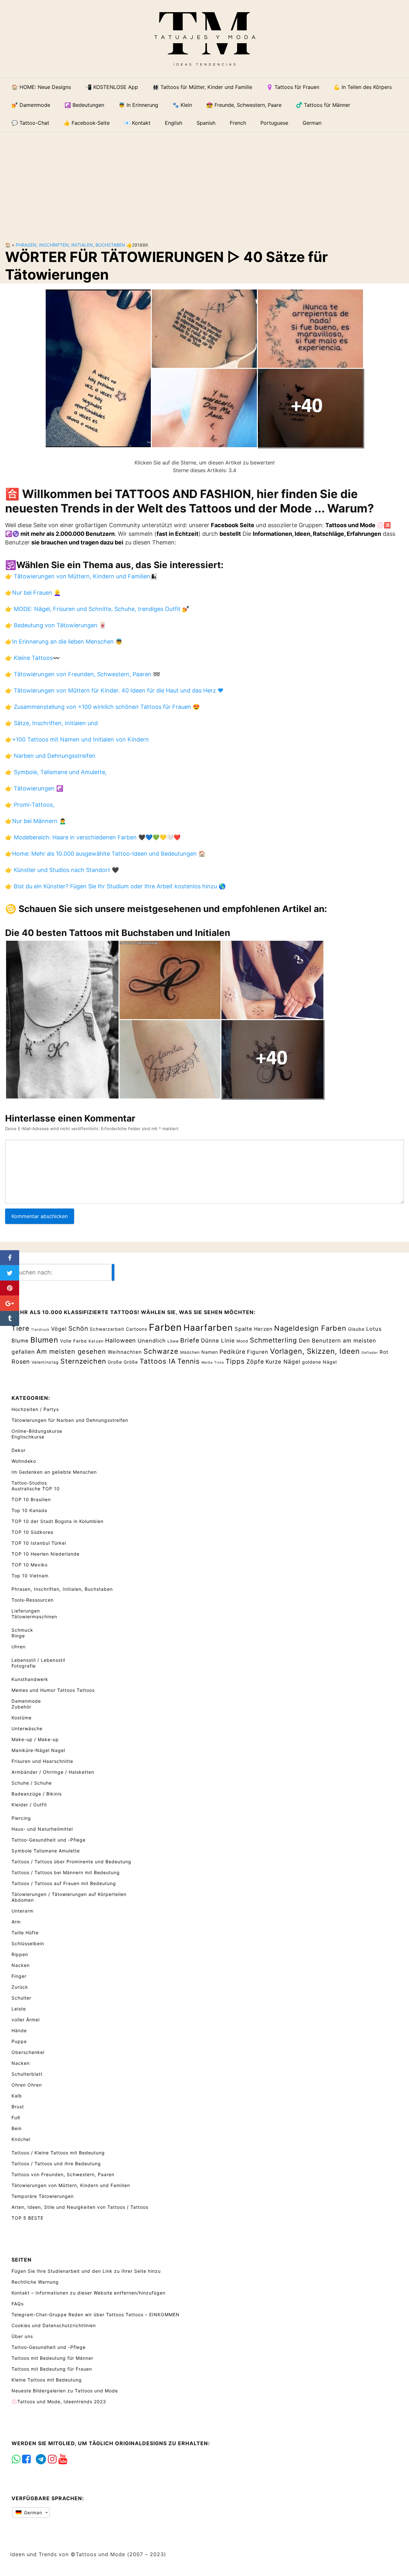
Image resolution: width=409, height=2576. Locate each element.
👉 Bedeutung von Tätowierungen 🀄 (56, 625)
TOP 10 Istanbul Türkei (39, 1543)
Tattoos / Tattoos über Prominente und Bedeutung (71, 1862)
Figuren (258, 1352)
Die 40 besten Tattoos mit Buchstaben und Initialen (118, 933)
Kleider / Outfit (29, 1805)
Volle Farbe (73, 1341)
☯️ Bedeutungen (84, 105)
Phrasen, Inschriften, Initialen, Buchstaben (70, 245)
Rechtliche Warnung (35, 2282)
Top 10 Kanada (29, 1510)
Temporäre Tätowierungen (43, 2196)
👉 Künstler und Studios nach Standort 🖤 (62, 870)
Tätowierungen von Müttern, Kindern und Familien (71, 2185)
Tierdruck (40, 1330)
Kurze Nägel (283, 1362)
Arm (16, 1922)
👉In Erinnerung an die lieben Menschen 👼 (64, 642)
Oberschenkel (28, 2052)
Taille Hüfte (25, 1933)
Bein (17, 2128)
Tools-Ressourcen (33, 1600)
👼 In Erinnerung (138, 105)
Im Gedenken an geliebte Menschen (54, 1472)
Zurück (20, 1987)
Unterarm (23, 1911)
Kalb (17, 2096)
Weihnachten (125, 1352)
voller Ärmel (26, 2020)
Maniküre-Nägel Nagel (38, 1750)
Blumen (44, 1340)
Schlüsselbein (28, 1943)
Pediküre (232, 1352)
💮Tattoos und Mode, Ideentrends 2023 (59, 2402)
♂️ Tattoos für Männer (323, 105)
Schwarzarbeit (107, 1329)
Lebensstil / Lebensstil (38, 1660)
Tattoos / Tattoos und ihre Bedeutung (56, 2164)
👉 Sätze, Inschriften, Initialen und (51, 723)
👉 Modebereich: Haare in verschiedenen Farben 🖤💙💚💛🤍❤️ (93, 837)
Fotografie (24, 1666)
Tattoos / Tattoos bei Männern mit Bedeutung (66, 1872)
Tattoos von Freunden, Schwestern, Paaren (63, 2174)
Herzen (263, 1329)
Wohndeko (24, 1461)
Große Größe (123, 1362)
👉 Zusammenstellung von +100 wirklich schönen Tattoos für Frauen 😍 (102, 707)
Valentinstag (45, 1362)
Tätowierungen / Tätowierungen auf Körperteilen (69, 1894)
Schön (78, 1328)
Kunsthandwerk (30, 1679)
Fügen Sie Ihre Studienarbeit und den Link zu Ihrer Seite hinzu (86, 2271)
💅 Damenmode (31, 105)
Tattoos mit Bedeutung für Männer (52, 2358)
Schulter (21, 1998)
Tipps (235, 1361)
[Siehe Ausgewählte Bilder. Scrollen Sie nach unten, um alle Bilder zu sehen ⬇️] (204, 368)
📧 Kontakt (137, 123)
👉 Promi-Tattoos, (30, 805)
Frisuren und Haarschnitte (42, 1761)
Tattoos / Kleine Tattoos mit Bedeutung (58, 2153)
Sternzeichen (83, 1361)
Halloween (121, 1340)
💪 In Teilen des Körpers (363, 87)
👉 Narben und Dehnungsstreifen (50, 756)
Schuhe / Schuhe (32, 1783)
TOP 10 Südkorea (32, 1532)
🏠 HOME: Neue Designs (41, 87)
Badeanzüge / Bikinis (37, 1794)
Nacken (21, 1965)
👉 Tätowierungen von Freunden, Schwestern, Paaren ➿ (83, 674)
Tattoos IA (158, 1361)
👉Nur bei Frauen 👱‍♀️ (33, 593)
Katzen (96, 1341)
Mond (242, 1341)
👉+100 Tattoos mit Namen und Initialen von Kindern (77, 739)
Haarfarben (208, 1328)
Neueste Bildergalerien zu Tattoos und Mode (65, 2391)
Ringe (18, 1636)
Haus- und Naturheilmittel (42, 1829)
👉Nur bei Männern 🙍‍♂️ (36, 821)
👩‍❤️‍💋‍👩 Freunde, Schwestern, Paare (244, 105)
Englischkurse (28, 1437)
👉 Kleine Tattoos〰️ (32, 658)
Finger (19, 1976)
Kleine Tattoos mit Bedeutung (47, 2380)
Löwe (173, 1341)
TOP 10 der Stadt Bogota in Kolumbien (58, 1521)
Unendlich (152, 1341)
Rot (384, 1352)
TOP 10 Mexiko (30, 1565)
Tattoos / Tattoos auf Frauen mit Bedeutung (64, 1883)
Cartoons (137, 1329)
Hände (19, 2030)
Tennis (189, 1361)
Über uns (22, 2336)
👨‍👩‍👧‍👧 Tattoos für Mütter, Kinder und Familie (202, 87)
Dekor (19, 1450)
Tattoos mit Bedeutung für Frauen (52, 2369)
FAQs (18, 2304)
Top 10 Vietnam (30, 1576)
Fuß (16, 2117)
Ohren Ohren (27, 2085)
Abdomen (23, 1900)
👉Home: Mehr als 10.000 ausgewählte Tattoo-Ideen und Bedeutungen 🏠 (105, 854)
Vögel (59, 1329)
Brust (18, 2107)
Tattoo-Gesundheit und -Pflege (49, 1840)
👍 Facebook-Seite (87, 123)
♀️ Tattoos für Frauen (293, 87)
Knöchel (21, 2139)
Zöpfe (255, 1362)
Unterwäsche (27, 1728)
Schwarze (161, 1351)
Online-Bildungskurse (37, 1431)
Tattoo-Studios (29, 1483)
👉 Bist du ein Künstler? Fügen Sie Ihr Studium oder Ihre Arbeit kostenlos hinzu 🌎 (115, 886)
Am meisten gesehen (71, 1351)
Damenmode (26, 1701)
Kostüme (22, 1718)
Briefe (190, 1340)
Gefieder (370, 1353)
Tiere (20, 1328)
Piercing (21, 1818)
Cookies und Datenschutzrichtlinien (54, 2325)
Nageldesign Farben (310, 1328)
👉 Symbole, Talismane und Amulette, (56, 772)
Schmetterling (274, 1340)
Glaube (356, 1329)
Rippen (20, 1954)
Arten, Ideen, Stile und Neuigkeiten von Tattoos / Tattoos (80, 2207)
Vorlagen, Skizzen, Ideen (315, 1351)
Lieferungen (26, 1611)
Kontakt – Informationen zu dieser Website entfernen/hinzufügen (89, 2293)
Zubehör (21, 1707)
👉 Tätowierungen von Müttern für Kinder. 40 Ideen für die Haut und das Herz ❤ (114, 690)
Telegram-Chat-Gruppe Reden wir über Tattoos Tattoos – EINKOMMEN (96, 2314)
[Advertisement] (204, 182)
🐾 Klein (182, 105)
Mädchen (190, 1352)
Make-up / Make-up (35, 1739)
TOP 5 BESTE (27, 2218)
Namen (210, 1352)
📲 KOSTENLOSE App (112, 87)
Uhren (19, 1647)
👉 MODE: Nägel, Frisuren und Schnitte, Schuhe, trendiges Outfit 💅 (97, 609)
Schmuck (22, 1630)
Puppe (19, 2041)
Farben (165, 1327)
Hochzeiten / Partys (35, 1409)
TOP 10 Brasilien (31, 1499)
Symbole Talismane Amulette (46, 1851)
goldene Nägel (319, 1362)
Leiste (19, 2009)
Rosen (21, 1362)
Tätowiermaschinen (34, 1617)
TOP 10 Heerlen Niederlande (46, 1554)
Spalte (243, 1329)
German (32, 2513)
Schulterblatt (27, 2074)
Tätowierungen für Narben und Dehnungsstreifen (70, 1420)
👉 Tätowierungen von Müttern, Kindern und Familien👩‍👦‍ (81, 576)
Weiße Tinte (213, 1363)
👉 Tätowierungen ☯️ (34, 788)
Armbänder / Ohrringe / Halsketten (53, 1772)
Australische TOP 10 (36, 1489)
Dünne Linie (218, 1340)
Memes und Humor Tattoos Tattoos (53, 1690)
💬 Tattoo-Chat (30, 123)
